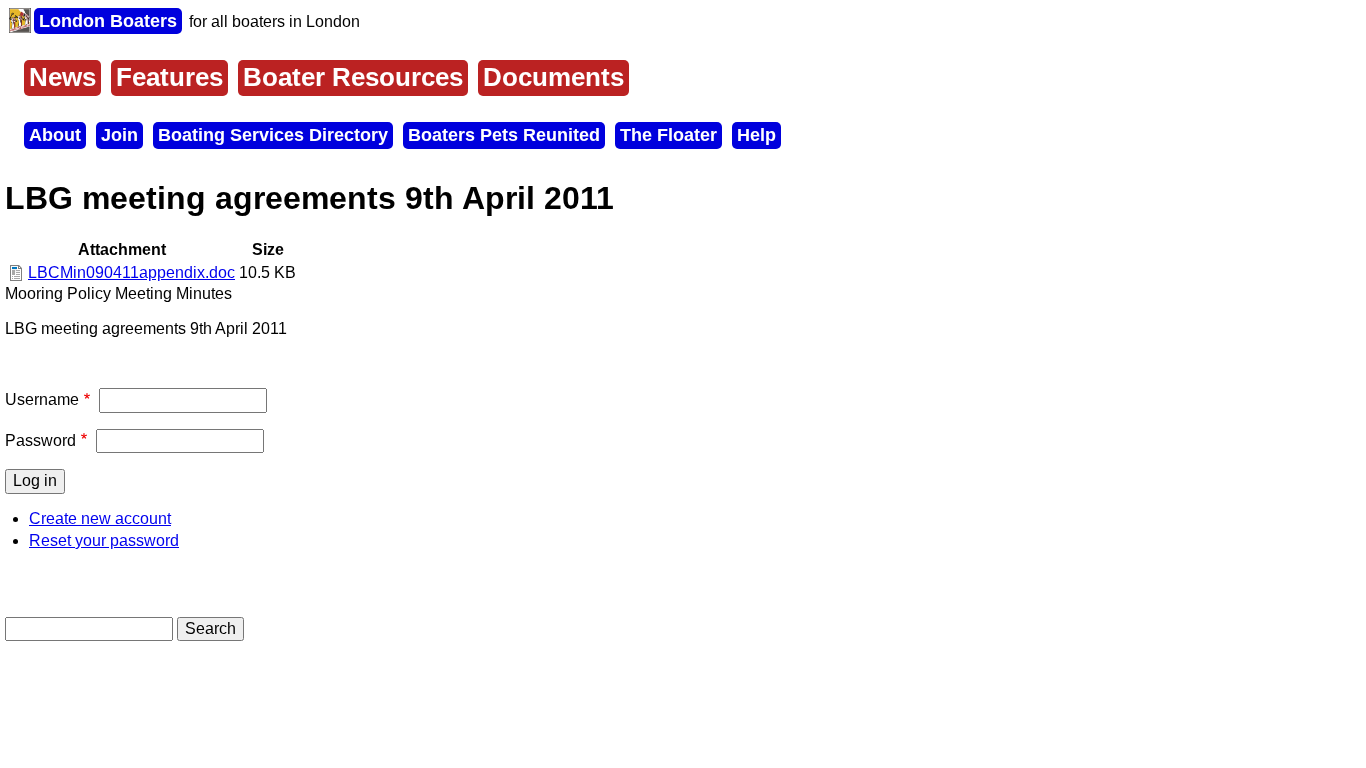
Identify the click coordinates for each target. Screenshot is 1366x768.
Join (119, 135)
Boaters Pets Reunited (504, 135)
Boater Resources (353, 77)
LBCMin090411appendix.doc (131, 272)
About (55, 135)
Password (40, 440)
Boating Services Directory (273, 135)
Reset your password (104, 540)
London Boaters (108, 21)
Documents (553, 77)
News (62, 77)
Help (756, 135)
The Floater (668, 135)
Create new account (100, 518)
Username (42, 399)
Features (169, 77)
